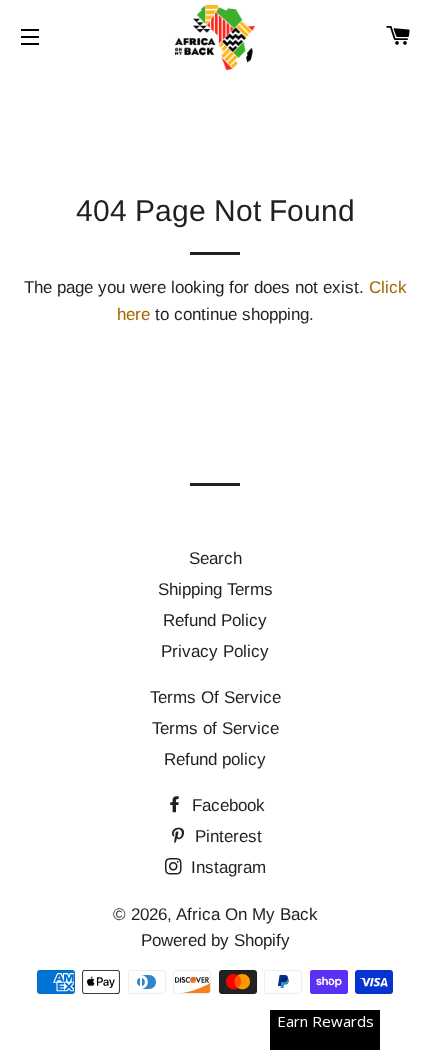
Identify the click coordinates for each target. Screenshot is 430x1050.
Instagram (226, 867)
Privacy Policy (215, 651)
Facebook (226, 805)
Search (215, 558)
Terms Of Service (215, 697)
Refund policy (215, 759)
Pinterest (226, 836)
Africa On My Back (247, 914)
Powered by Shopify (215, 940)
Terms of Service (215, 728)
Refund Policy (215, 620)
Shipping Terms (215, 589)
